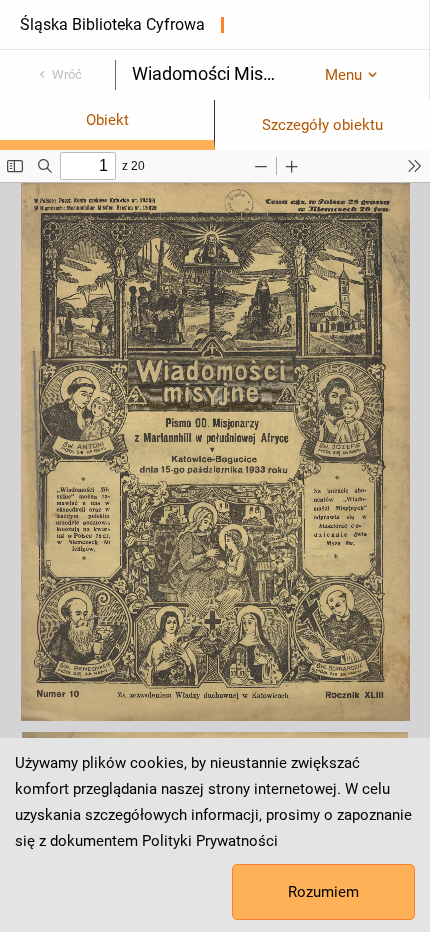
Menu (343, 75)
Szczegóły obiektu (322, 125)
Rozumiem (323, 892)
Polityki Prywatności (210, 841)
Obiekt (107, 120)
